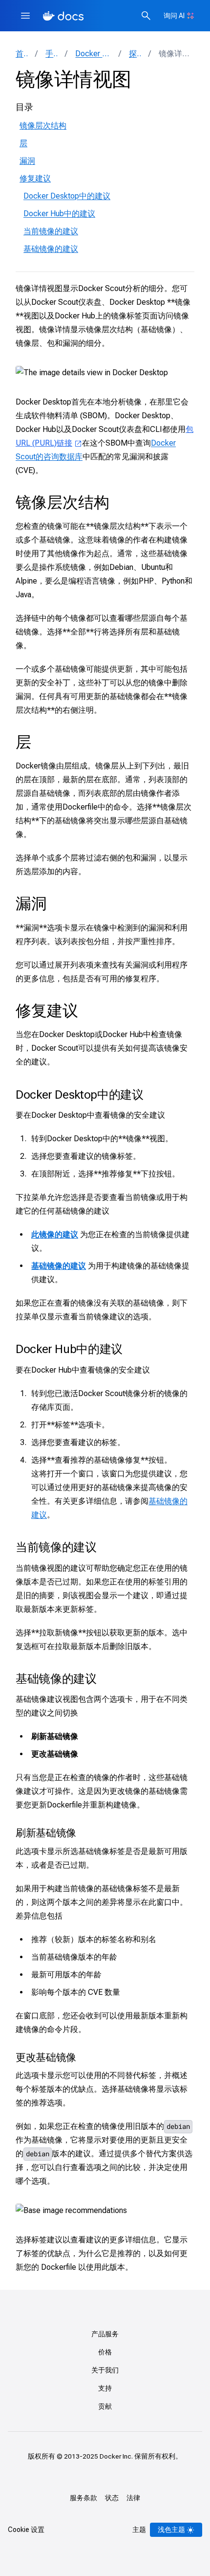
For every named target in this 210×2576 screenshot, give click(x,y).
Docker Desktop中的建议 (67, 196)
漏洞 (27, 161)
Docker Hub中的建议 (59, 214)
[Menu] (25, 16)
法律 (133, 2498)
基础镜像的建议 (51, 249)
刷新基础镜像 (46, 1833)
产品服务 (105, 2334)
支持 (105, 2388)
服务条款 (84, 2498)
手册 (51, 54)
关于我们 (105, 2370)
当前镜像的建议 (51, 231)
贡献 (105, 2406)
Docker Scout (93, 54)
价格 (105, 2352)
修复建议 (35, 178)
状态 (112, 2498)
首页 (21, 54)
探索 (135, 54)
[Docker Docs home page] (63, 16)
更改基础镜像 (46, 2057)
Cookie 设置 (26, 2530)
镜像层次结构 (43, 125)
